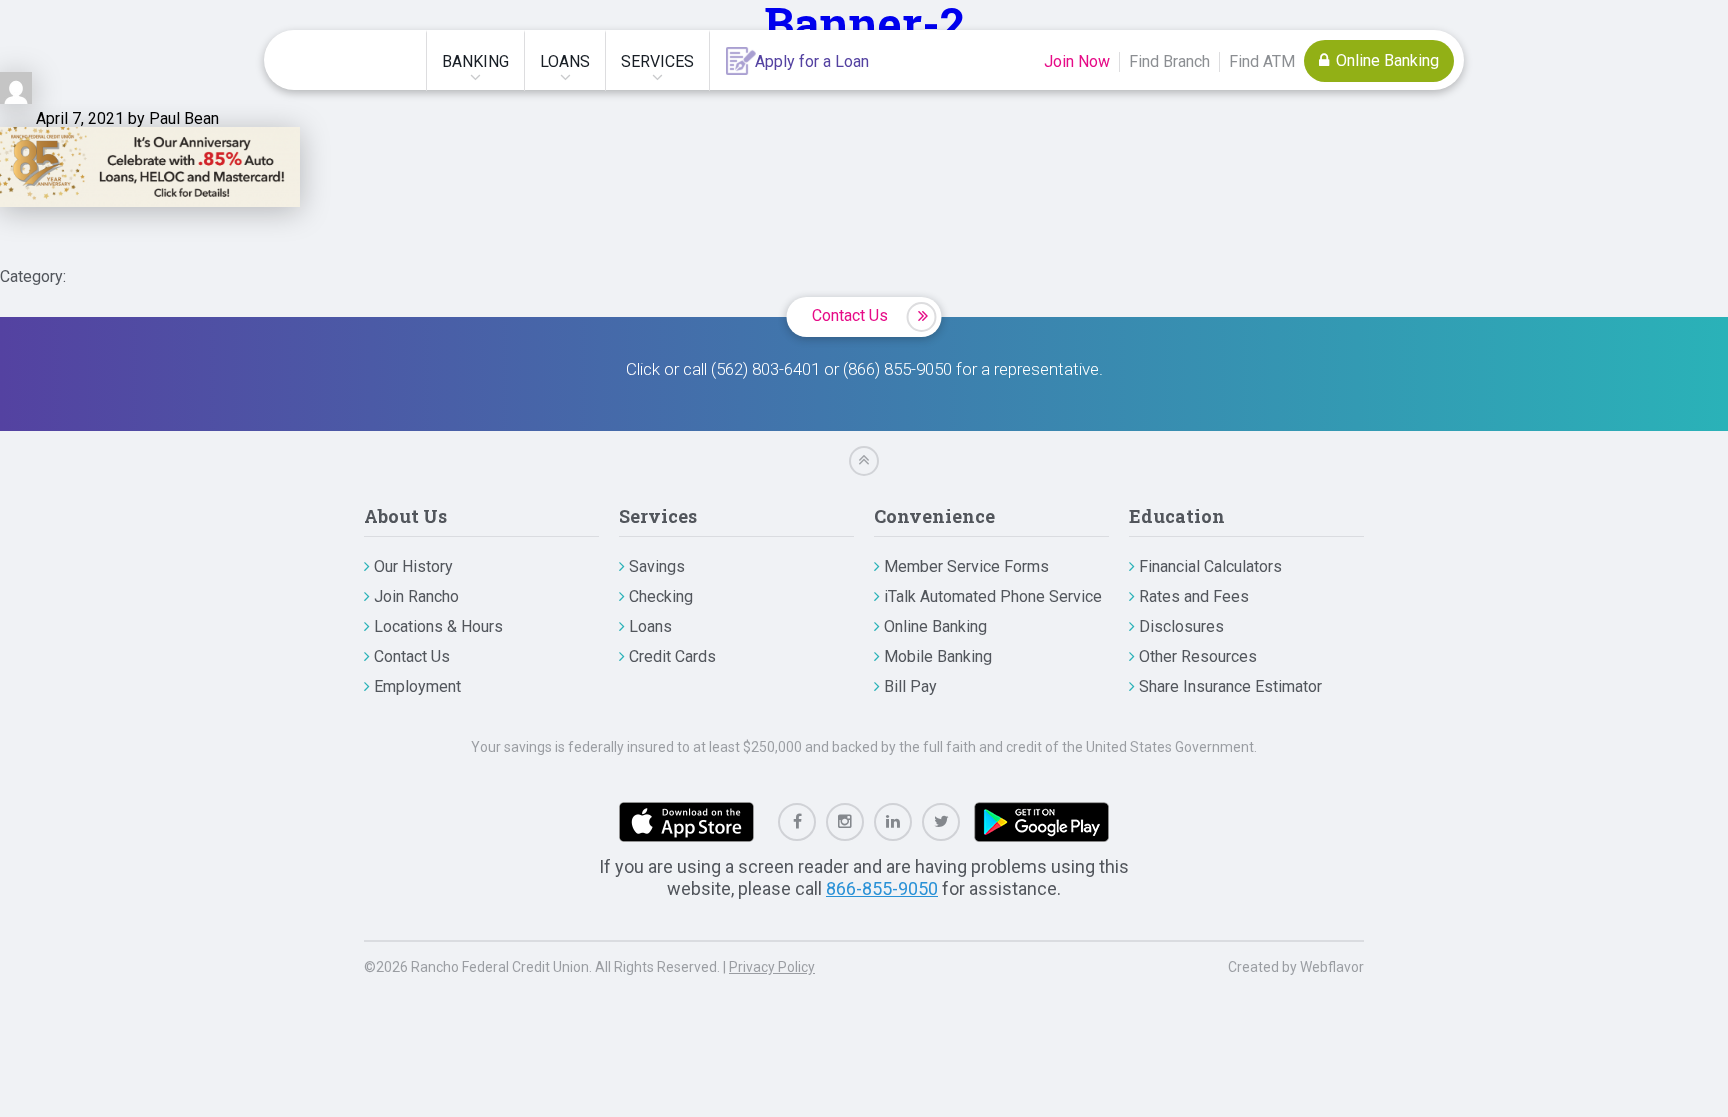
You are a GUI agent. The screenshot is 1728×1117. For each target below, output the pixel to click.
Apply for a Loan (812, 61)
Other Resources (1198, 656)
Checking (661, 596)
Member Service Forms (966, 566)
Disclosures (1181, 626)
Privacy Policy (772, 967)
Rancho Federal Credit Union (347, 60)
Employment (417, 686)
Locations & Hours (438, 626)
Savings (657, 566)
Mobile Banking (938, 656)
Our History (413, 566)
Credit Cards (672, 656)
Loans (565, 61)
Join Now (1077, 61)
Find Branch (1169, 61)
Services (657, 61)
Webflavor (1332, 967)
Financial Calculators (1210, 566)
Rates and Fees (1194, 596)
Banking (475, 61)
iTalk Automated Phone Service (993, 596)
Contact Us (850, 315)
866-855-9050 (882, 888)
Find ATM (1262, 61)
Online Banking (1385, 60)
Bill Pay (910, 686)
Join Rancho (416, 596)
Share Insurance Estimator (1230, 686)
